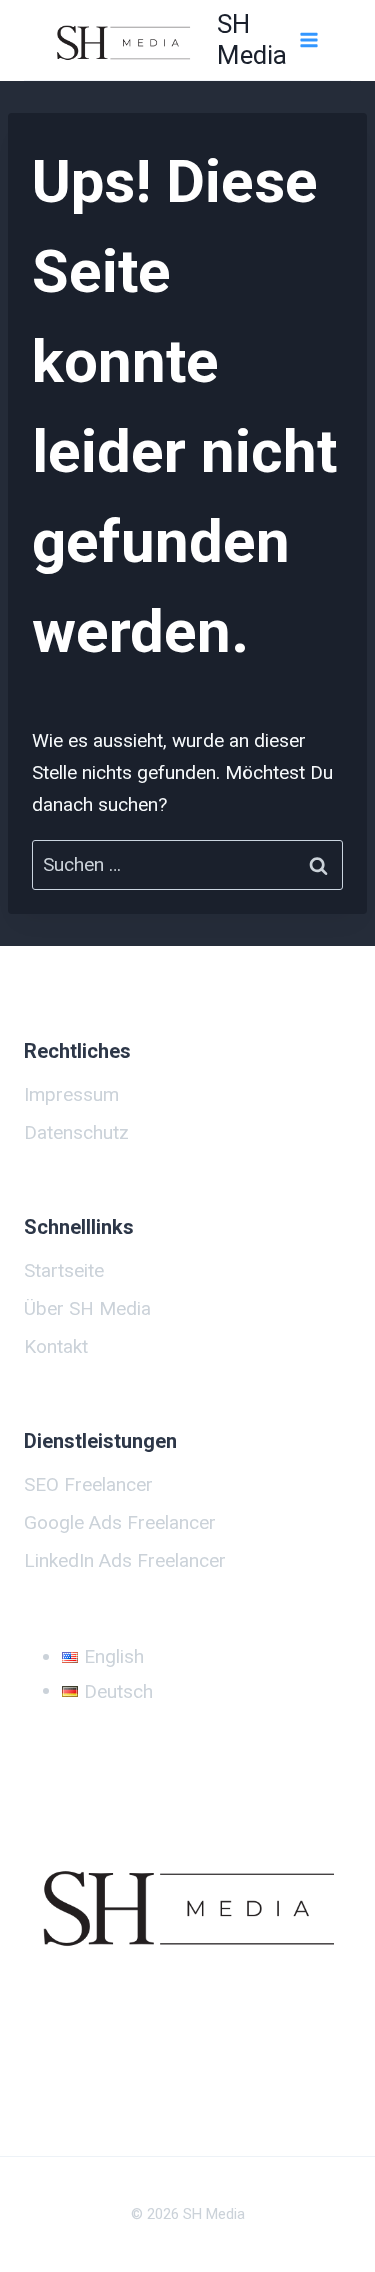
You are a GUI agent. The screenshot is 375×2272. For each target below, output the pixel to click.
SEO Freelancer (88, 1484)
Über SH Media (87, 1308)
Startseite (64, 1270)
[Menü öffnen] (308, 39)
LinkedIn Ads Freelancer (125, 1560)
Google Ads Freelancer (120, 1522)
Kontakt (56, 1346)
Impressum (71, 1094)
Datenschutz (76, 1132)
